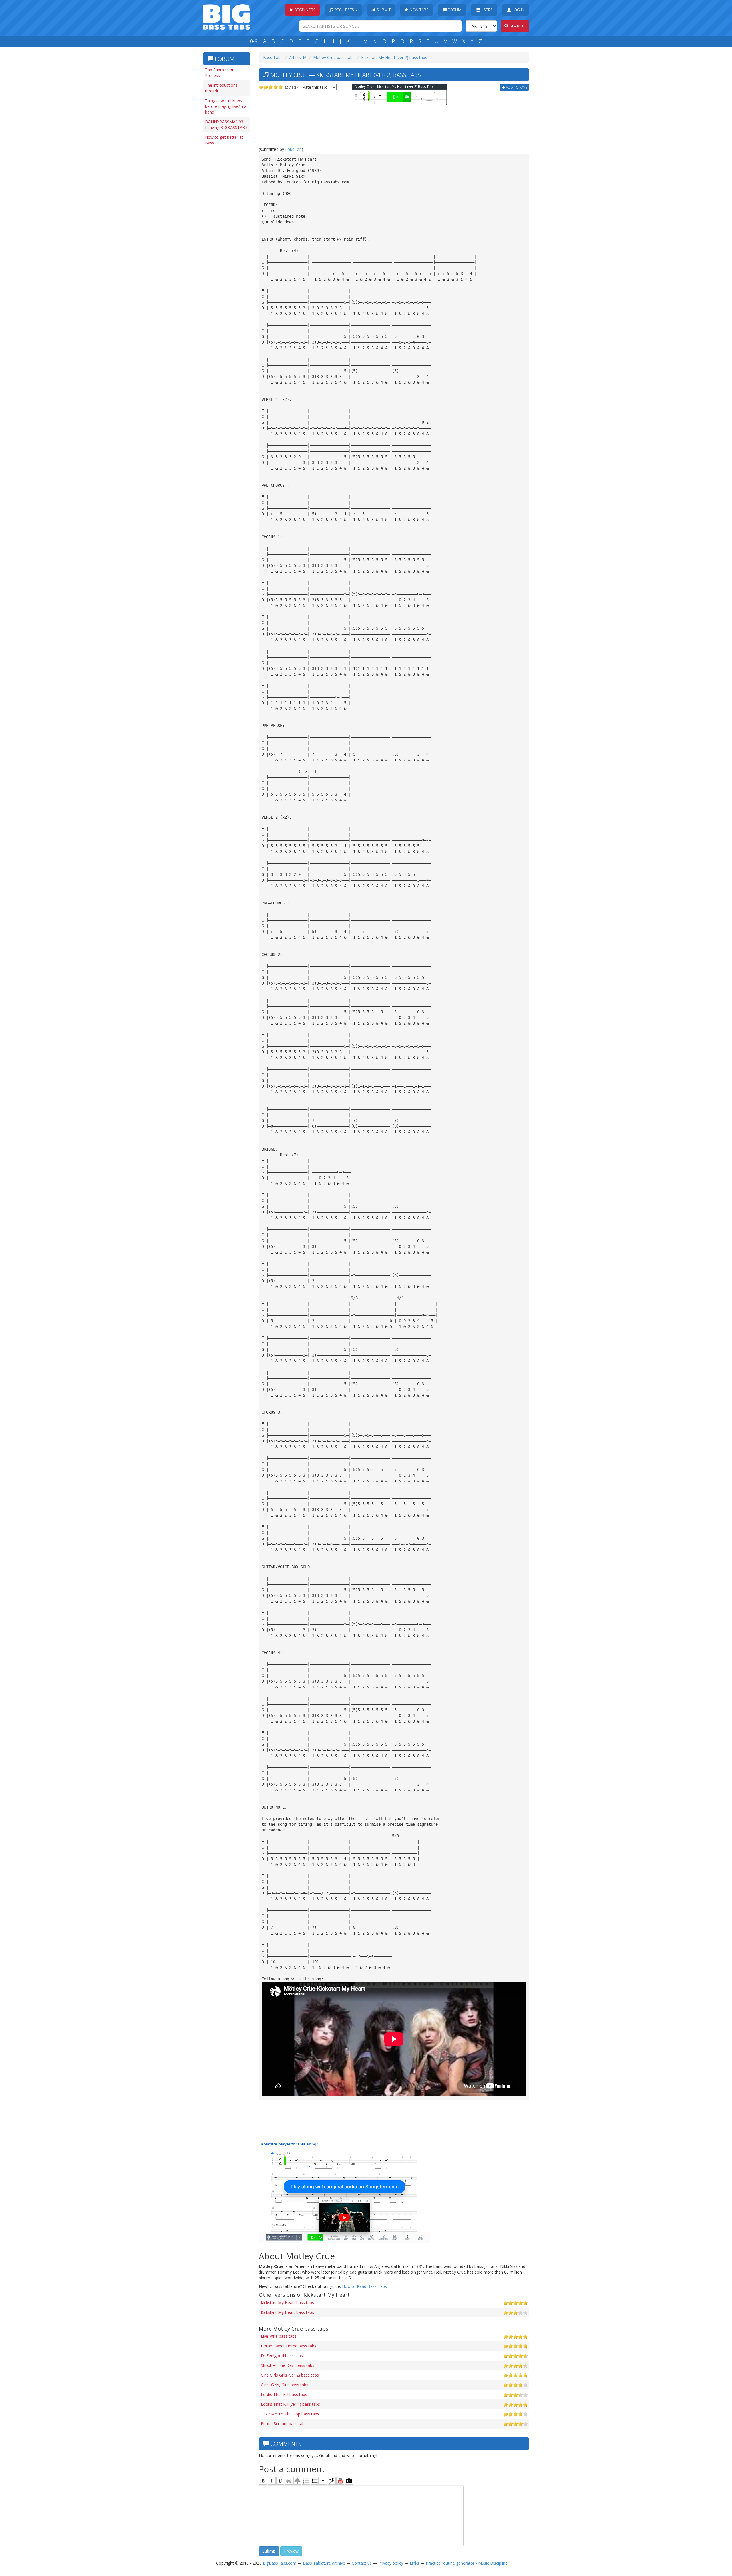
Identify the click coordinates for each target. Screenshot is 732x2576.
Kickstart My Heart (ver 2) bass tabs (394, 57)
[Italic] (272, 2481)
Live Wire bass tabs (279, 2336)
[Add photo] (349, 2481)
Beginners (304, 10)
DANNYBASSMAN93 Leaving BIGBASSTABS (226, 125)
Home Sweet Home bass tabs (289, 2346)
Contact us (362, 2563)
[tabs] (332, 2481)
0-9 (254, 41)
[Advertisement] (226, 237)
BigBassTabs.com (280, 2563)
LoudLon (293, 149)
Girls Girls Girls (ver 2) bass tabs (290, 2375)
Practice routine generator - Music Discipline (467, 2563)
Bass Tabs (273, 57)
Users (486, 10)
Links (414, 2563)
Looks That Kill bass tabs (284, 2394)
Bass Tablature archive (324, 2563)
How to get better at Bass (224, 140)
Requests (344, 10)
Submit (383, 10)
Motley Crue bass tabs (334, 57)
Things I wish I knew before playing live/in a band (226, 106)
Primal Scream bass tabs (284, 2424)
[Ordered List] (306, 2481)
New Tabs (419, 10)
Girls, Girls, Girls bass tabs (285, 2385)
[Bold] (263, 2481)
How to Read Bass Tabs (364, 2286)
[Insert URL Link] (289, 2481)
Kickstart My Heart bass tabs (287, 2303)
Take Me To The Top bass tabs (290, 2414)
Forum (454, 10)
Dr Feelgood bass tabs (282, 2356)
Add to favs (516, 87)
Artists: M (298, 57)
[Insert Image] (297, 2481)
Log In (518, 10)
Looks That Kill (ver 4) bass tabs (290, 2404)
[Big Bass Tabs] (227, 16)
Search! (517, 26)
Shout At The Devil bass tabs (288, 2365)
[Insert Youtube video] (340, 2481)
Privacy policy (391, 2563)
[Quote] (323, 2481)
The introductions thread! (221, 88)
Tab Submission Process (220, 73)
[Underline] (280, 2481)
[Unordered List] (315, 2481)
